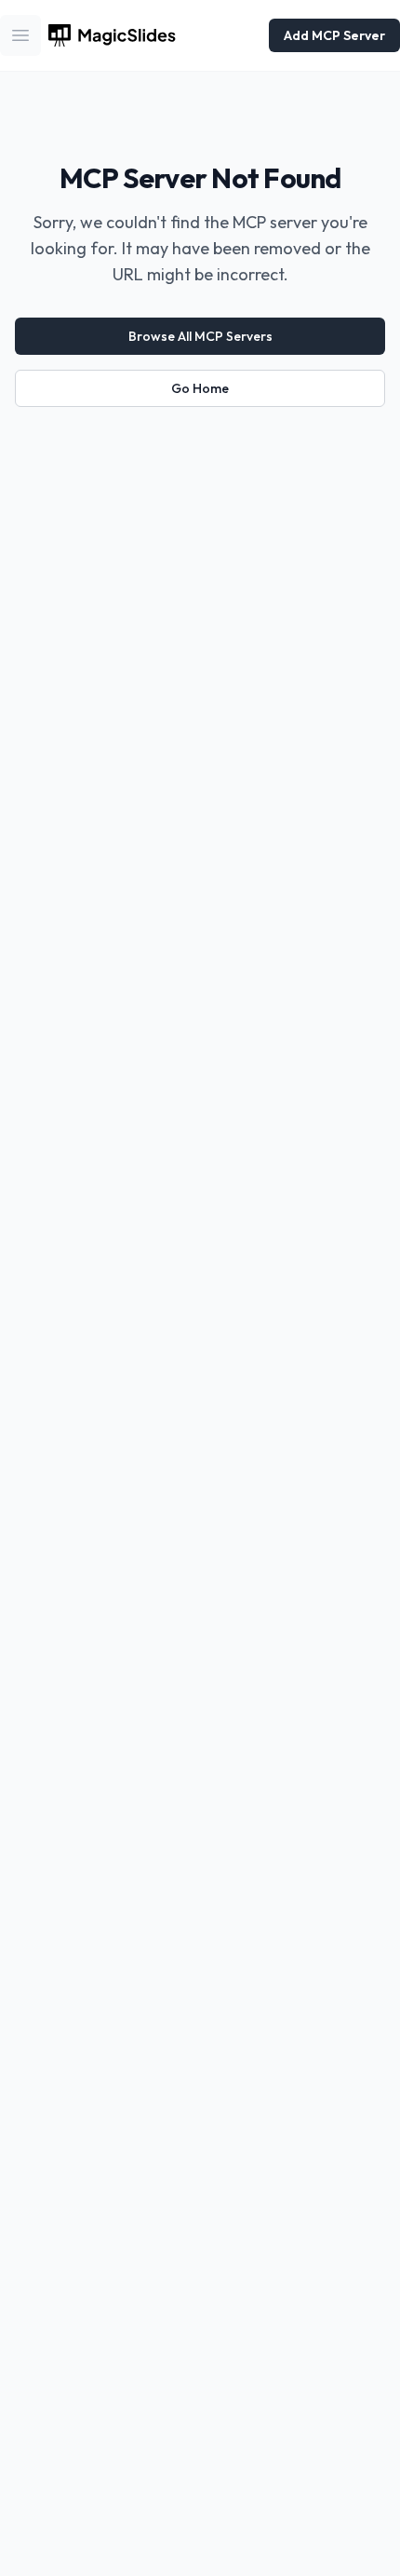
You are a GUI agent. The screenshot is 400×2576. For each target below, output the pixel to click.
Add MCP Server (334, 35)
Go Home (200, 388)
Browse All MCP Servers (200, 336)
